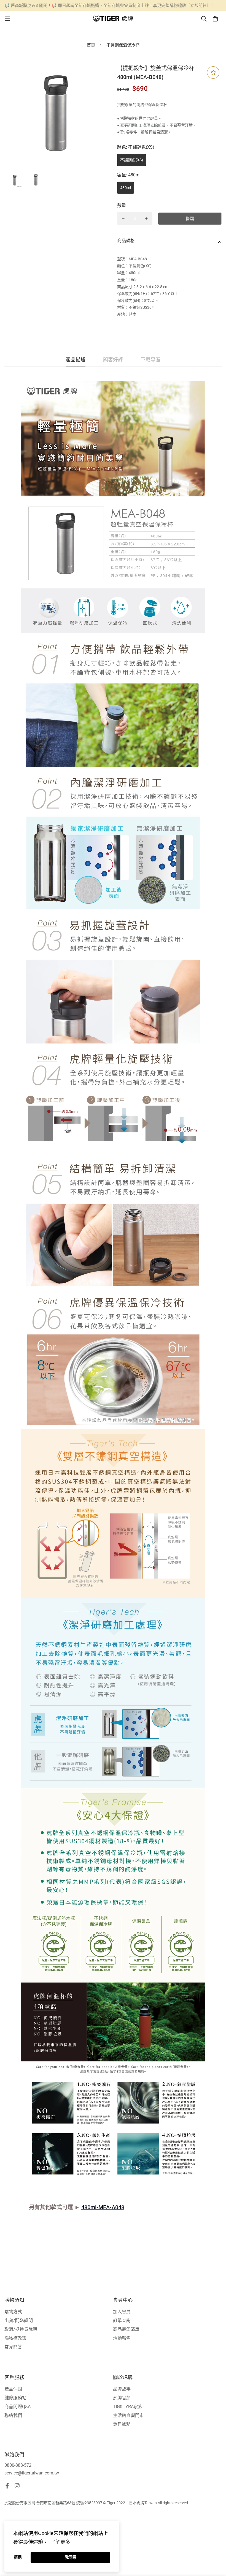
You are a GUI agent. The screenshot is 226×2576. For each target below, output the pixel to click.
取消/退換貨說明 (21, 2329)
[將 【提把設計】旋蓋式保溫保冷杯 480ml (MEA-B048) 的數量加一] (146, 218)
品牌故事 (122, 2389)
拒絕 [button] (18, 2557)
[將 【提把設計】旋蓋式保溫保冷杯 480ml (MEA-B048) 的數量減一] (123, 218)
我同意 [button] (71, 2557)
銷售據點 (122, 2424)
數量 (122, 205)
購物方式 (13, 2312)
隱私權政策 (15, 2338)
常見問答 (13, 2347)
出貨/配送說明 (19, 2320)
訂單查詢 (122, 2320)
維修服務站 (15, 2398)
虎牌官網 (122, 2398)
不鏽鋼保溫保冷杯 (123, 45)
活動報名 (122, 2338)
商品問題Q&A (18, 2407)
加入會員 (122, 2312)
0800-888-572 (18, 2465)
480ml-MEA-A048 (103, 2207)
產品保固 (13, 2389)
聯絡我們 (13, 2415)
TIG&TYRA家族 (128, 2407)
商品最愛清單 (126, 2329)
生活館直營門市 (128, 2415)
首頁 (91, 45)
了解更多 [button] (60, 2542)
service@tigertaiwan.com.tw (32, 2473)
